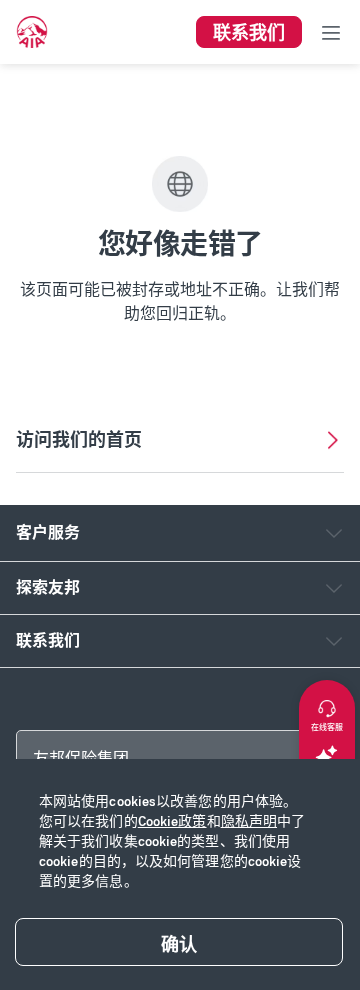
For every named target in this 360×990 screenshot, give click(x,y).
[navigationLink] (32, 32)
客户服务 (48, 532)
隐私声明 (249, 821)
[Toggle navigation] (331, 32)
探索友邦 (48, 587)
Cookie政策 (172, 821)
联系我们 (48, 640)
